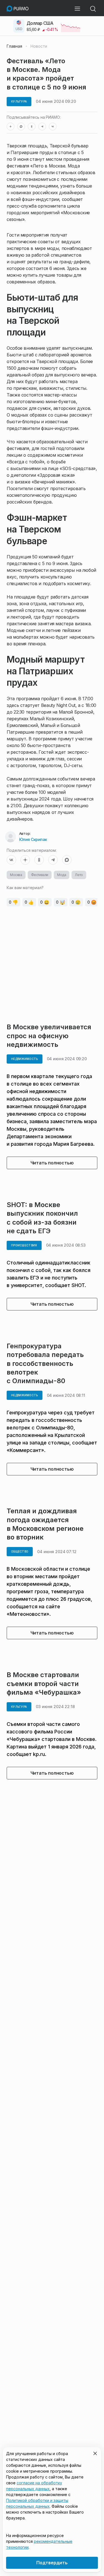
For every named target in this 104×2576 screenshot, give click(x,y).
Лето (79, 875)
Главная (14, 46)
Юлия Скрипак (33, 839)
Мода (62, 875)
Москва (16, 875)
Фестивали (40, 875)
